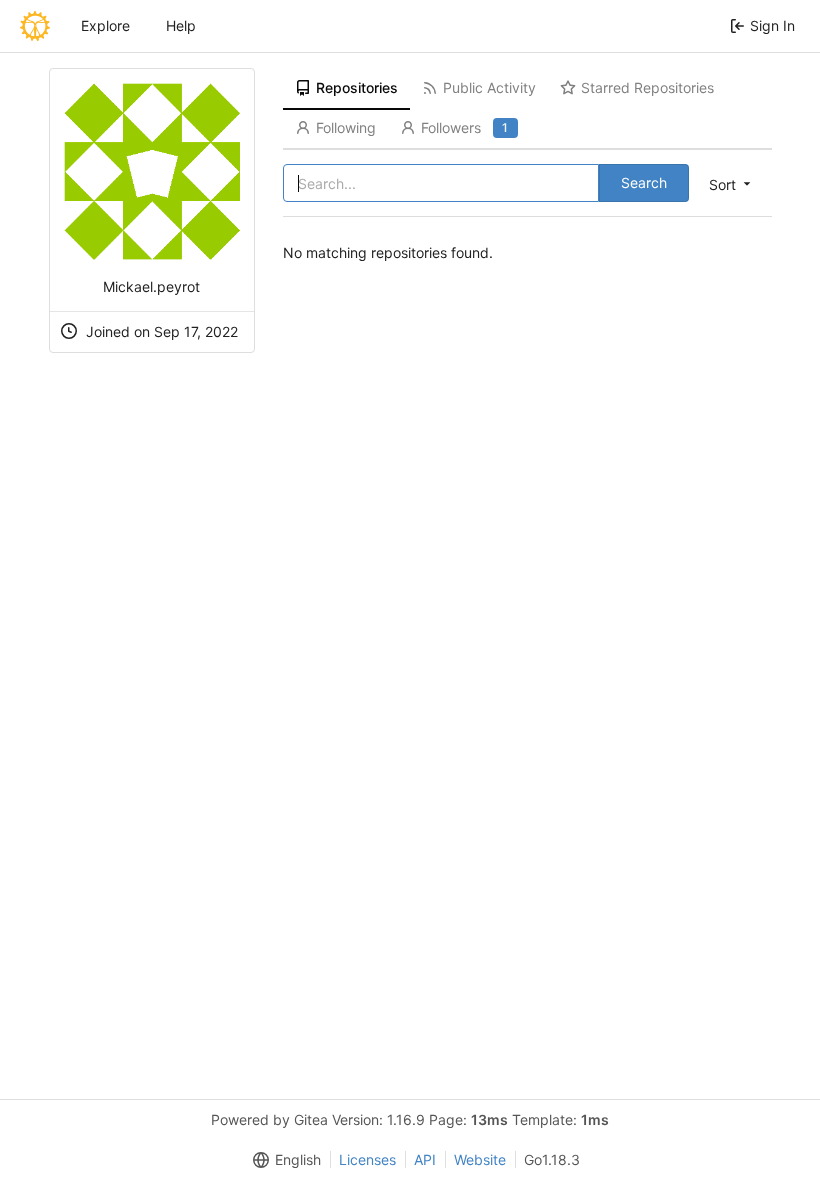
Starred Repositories (647, 87)
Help (181, 25)
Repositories (357, 87)
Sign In (772, 25)
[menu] (731, 184)
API (425, 1159)
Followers (464, 127)
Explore (105, 25)
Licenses (367, 1159)
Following (346, 127)
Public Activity (489, 87)
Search (644, 182)
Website (480, 1159)
